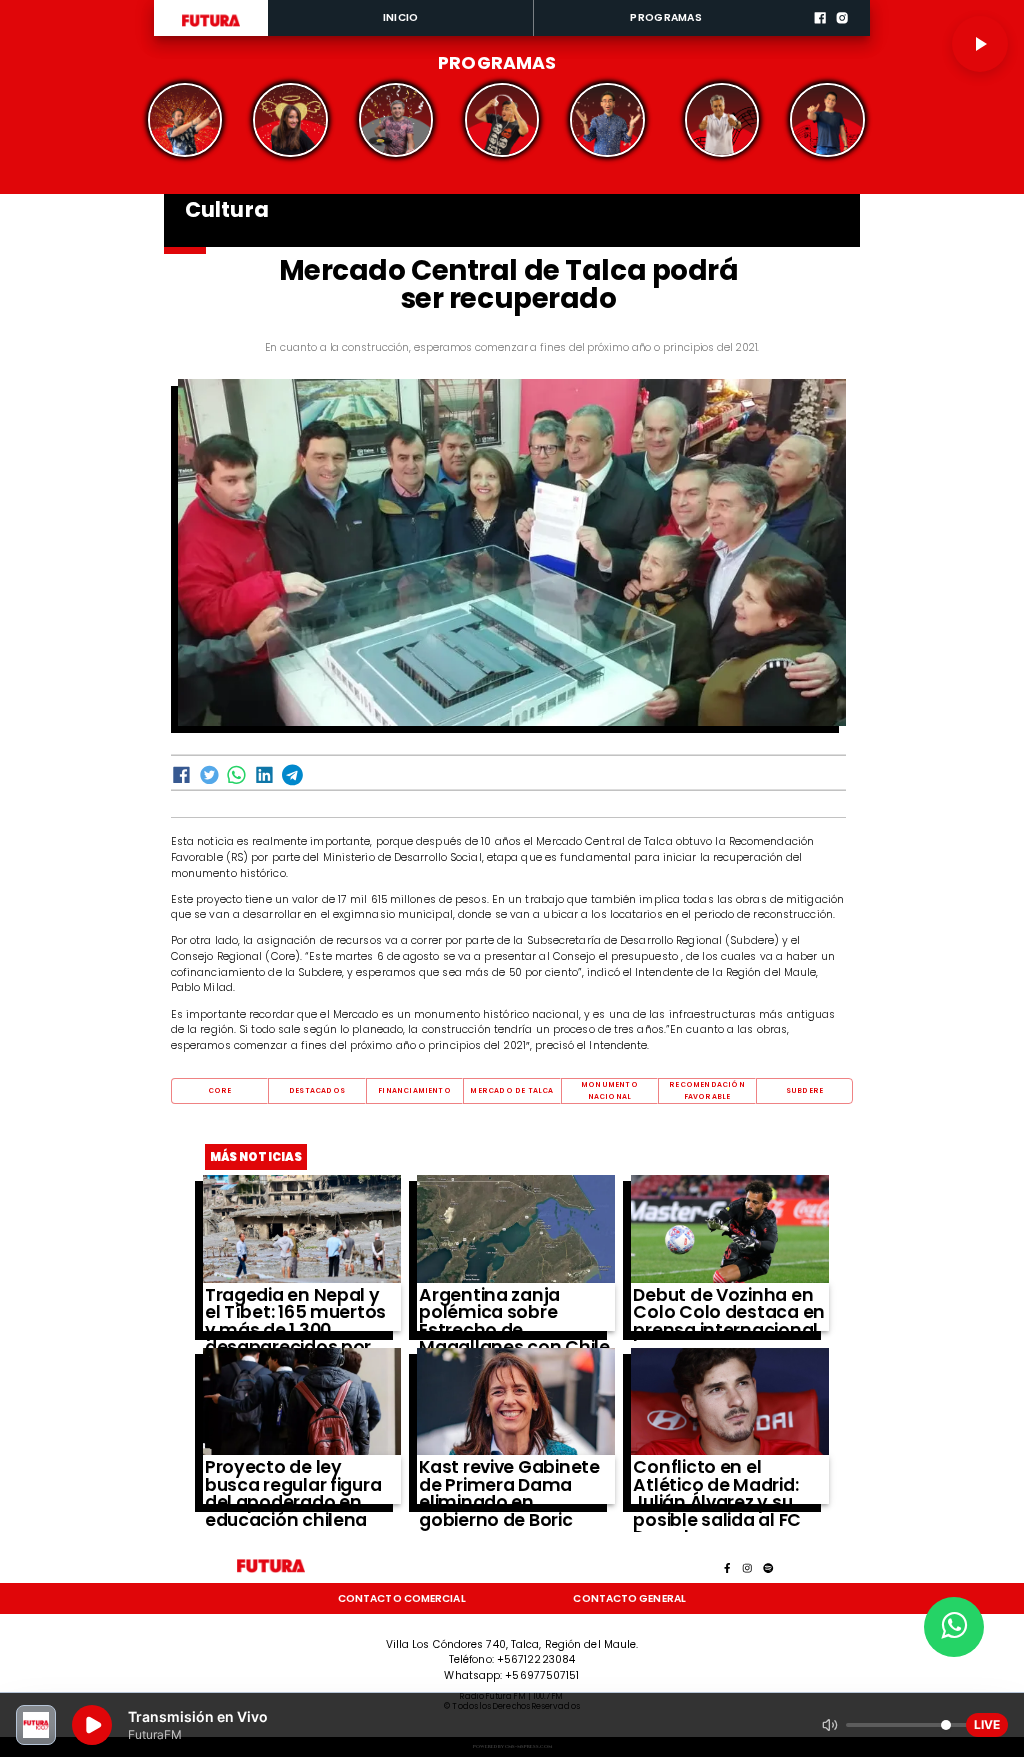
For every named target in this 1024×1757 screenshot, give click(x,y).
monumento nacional (609, 1090)
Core (220, 1090)
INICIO (401, 17)
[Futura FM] (185, 120)
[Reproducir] (980, 44)
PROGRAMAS (666, 17)
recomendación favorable (707, 1090)
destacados (317, 1090)
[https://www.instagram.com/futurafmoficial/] (842, 34)
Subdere (804, 1090)
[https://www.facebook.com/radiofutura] (820, 34)
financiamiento (414, 1090)
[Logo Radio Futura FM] (210, 27)
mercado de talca (511, 1090)
